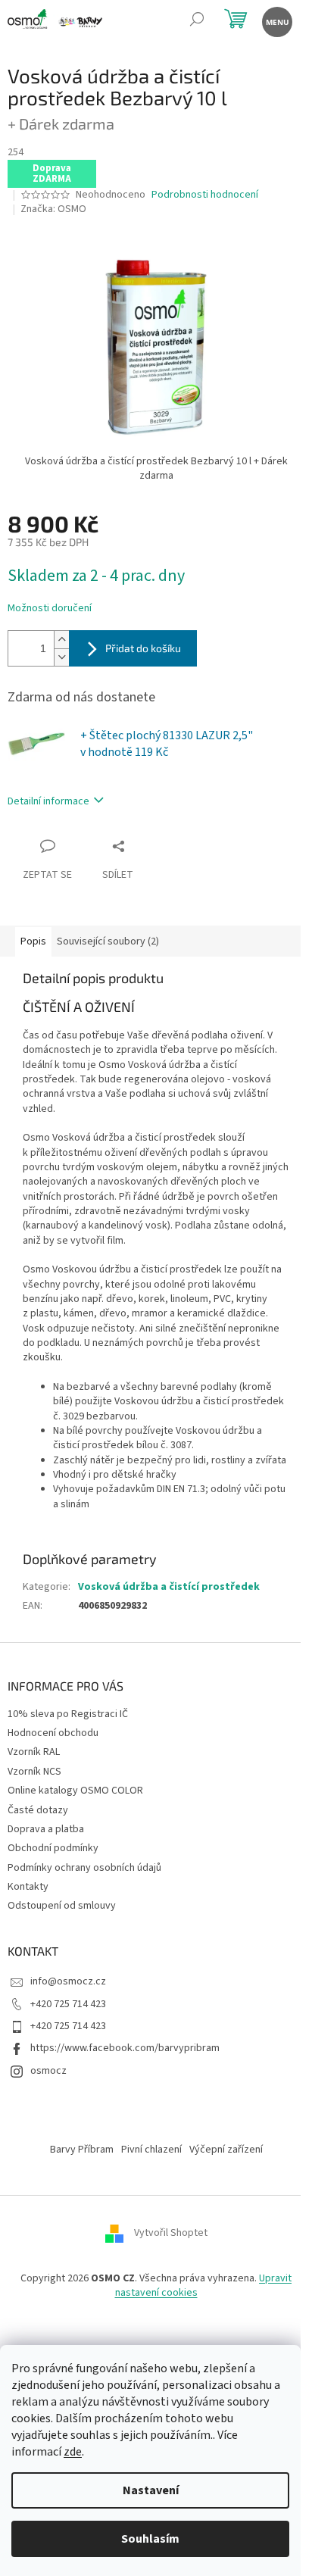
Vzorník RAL (34, 1752)
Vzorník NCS (34, 1772)
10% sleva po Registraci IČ (68, 1714)
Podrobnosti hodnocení (205, 195)
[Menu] (276, 21)
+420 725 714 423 (68, 2004)
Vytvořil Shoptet (171, 2233)
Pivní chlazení (151, 2150)
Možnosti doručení (50, 609)
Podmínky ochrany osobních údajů (84, 1868)
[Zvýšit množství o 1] (61, 640)
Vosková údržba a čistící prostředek (169, 1587)
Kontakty (28, 1887)
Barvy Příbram (82, 2150)
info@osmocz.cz (68, 1981)
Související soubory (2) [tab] (108, 941)
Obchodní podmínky (53, 1848)
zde (73, 2452)
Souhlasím (150, 2539)
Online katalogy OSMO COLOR (75, 1791)
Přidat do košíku (143, 648)
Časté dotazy (38, 1810)
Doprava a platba (46, 1829)
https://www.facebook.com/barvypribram (125, 2048)
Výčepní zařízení (226, 2150)
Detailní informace (48, 801)
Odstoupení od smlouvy (62, 1906)
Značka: (53, 209)
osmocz (48, 2071)
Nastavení (151, 2490)
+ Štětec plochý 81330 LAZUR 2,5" (167, 744)
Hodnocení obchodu (53, 1733)
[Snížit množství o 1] (61, 657)
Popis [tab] (33, 941)
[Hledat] (197, 21)
